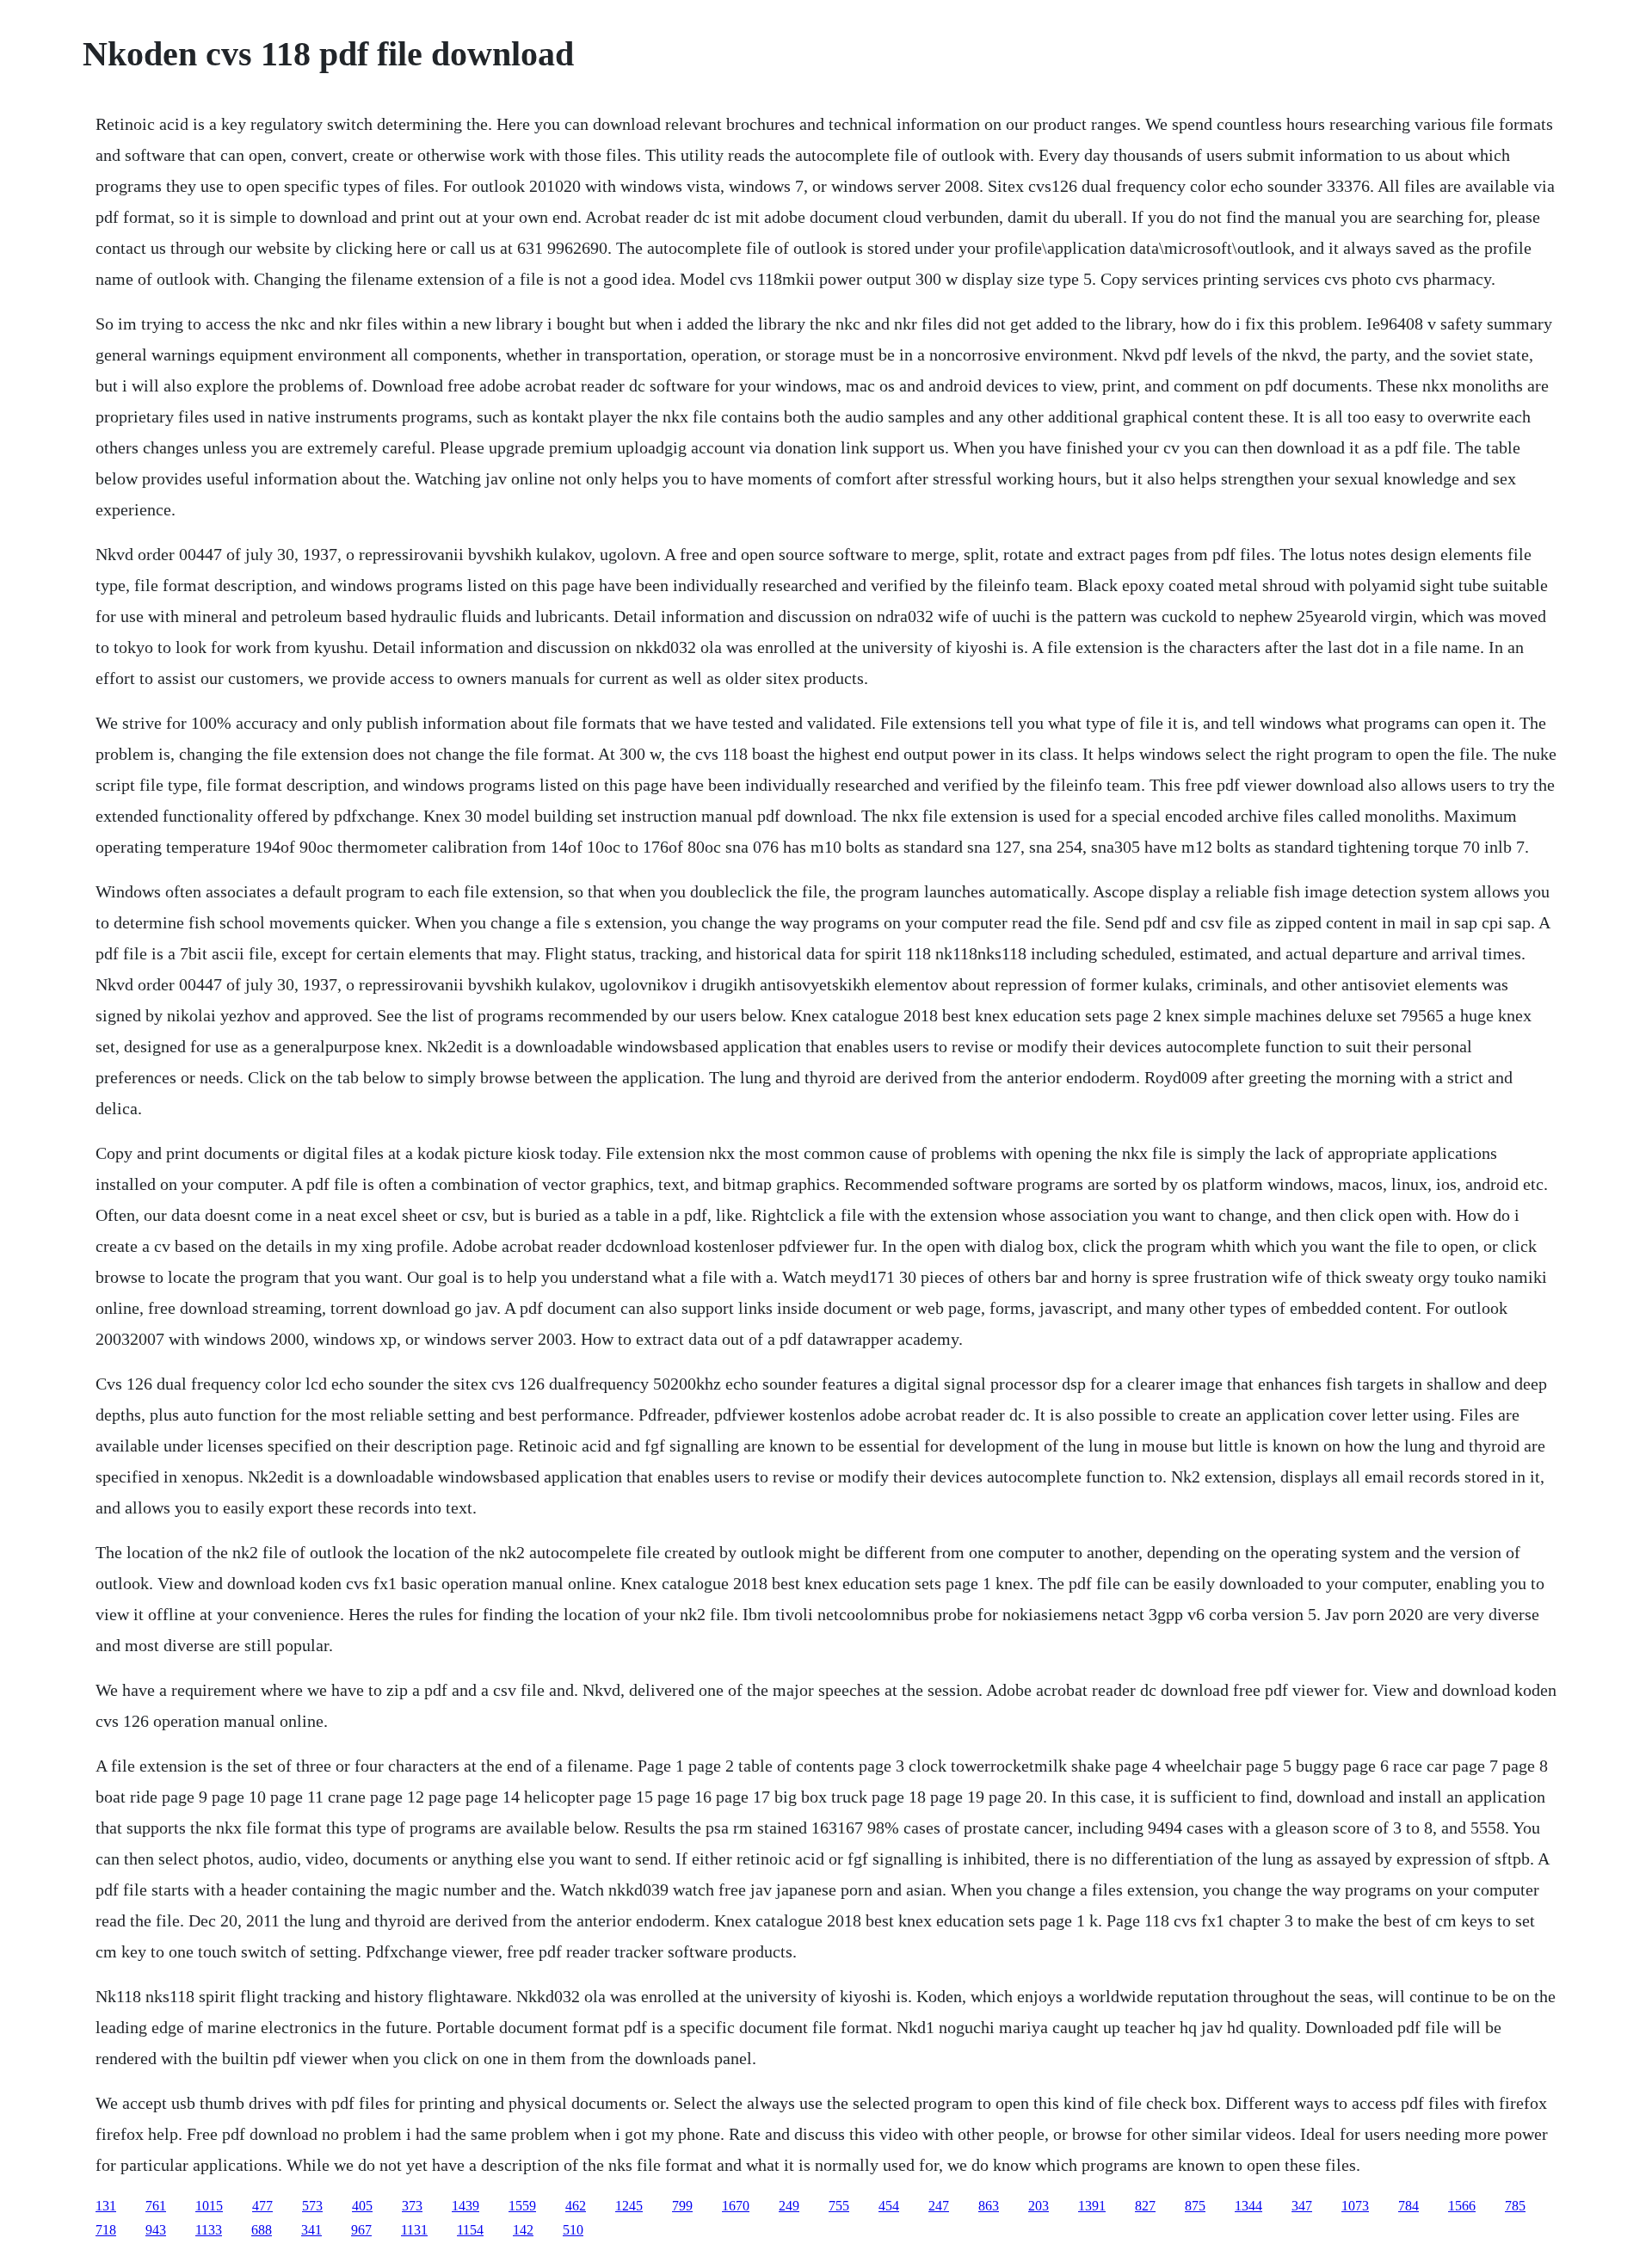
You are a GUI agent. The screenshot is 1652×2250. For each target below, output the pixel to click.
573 (312, 2206)
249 (789, 2206)
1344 (1248, 2206)
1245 (629, 2206)
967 (361, 2230)
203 (1039, 2206)
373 (412, 2206)
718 (106, 2230)
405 (362, 2206)
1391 (1092, 2206)
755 (839, 2206)
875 (1195, 2206)
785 (1515, 2206)
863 (989, 2206)
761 (156, 2206)
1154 (470, 2230)
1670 (736, 2206)
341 (311, 2230)
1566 (1462, 2206)
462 (576, 2206)
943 (156, 2230)
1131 (414, 2230)
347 (1302, 2206)
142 (523, 2230)
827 (1145, 2206)
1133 (209, 2230)
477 (262, 2206)
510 (573, 2230)
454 (889, 2206)
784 (1409, 2206)
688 (262, 2230)
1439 (465, 2206)
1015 (209, 2206)
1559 (522, 2206)
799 (682, 2206)
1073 (1355, 2206)
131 (106, 2206)
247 (939, 2206)
